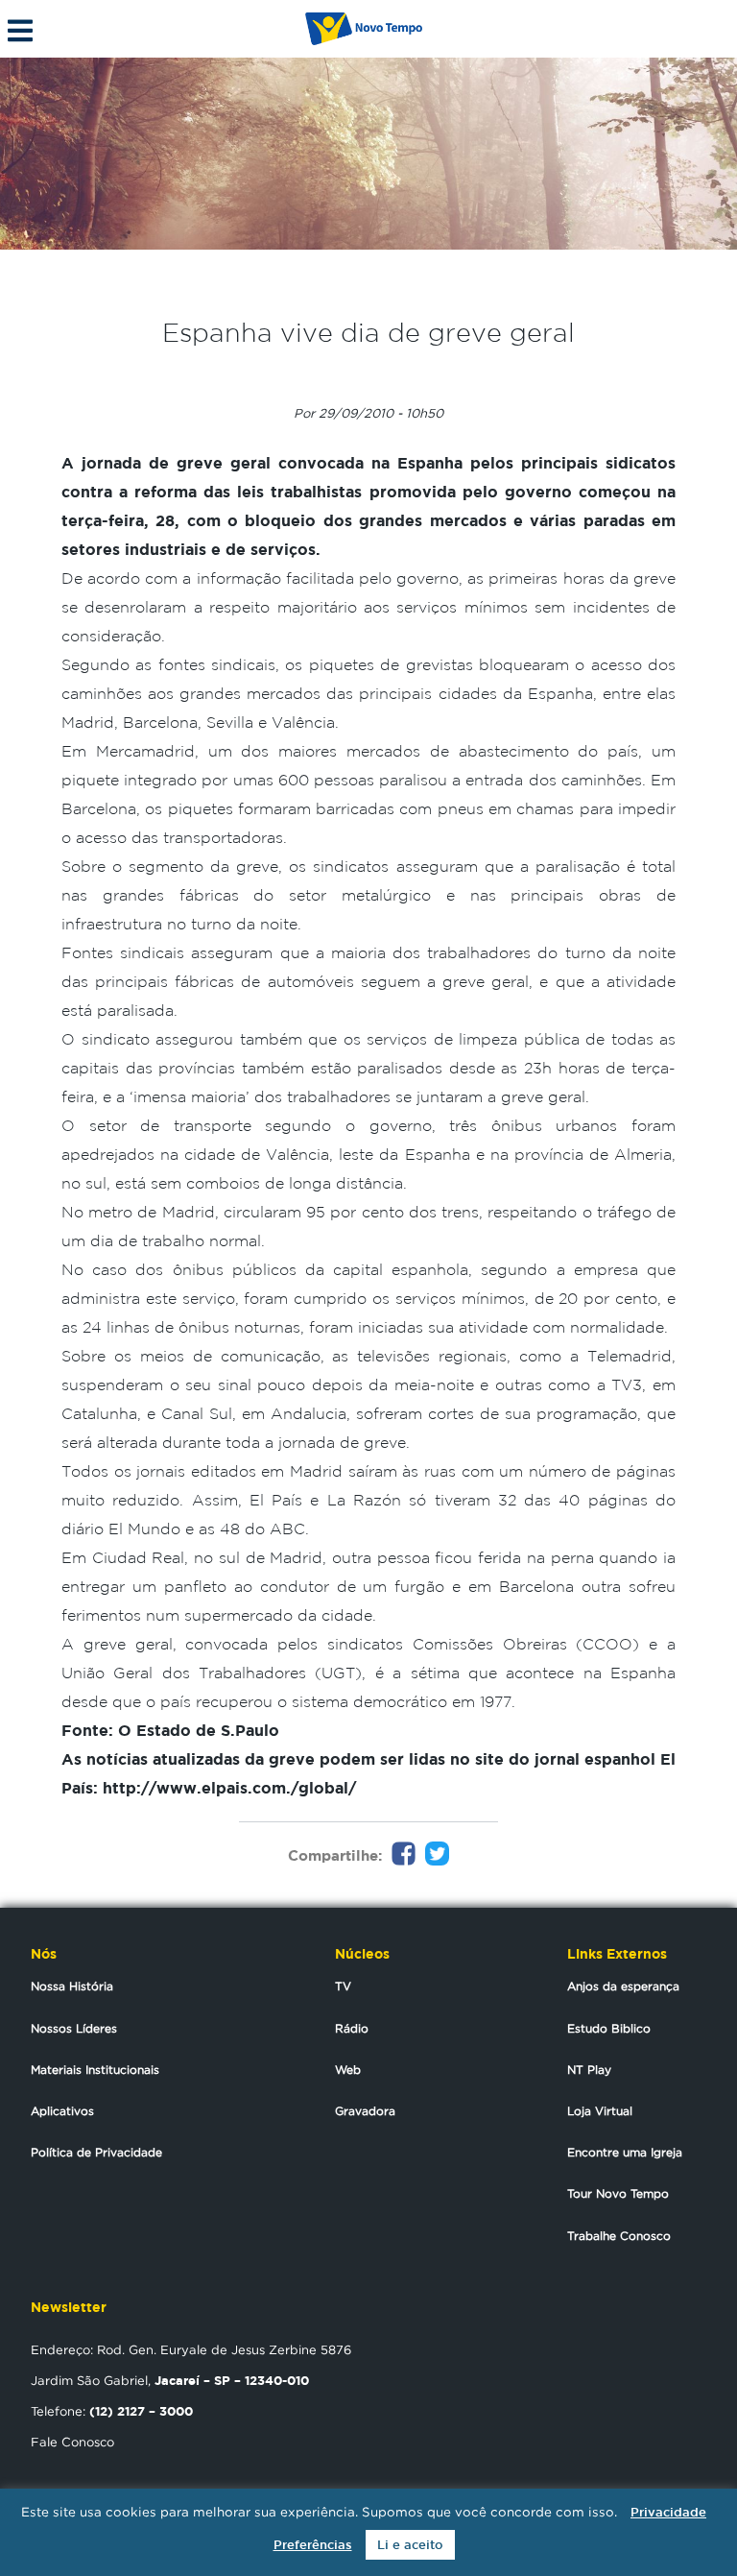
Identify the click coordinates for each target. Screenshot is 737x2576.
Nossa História (72, 1986)
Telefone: (112, 2411)
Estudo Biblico (609, 2028)
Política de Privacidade (96, 2152)
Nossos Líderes (74, 2028)
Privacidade (668, 2512)
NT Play (589, 2070)
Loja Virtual (600, 2111)
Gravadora (365, 2111)
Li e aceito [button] (410, 2545)
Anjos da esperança (623, 1986)
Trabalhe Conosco (619, 2236)
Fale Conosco (72, 2442)
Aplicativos (62, 2111)
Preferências (313, 2545)
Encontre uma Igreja (625, 2152)
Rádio (352, 2028)
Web (348, 2070)
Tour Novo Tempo (618, 2193)
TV (343, 1986)
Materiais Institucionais (95, 2070)
